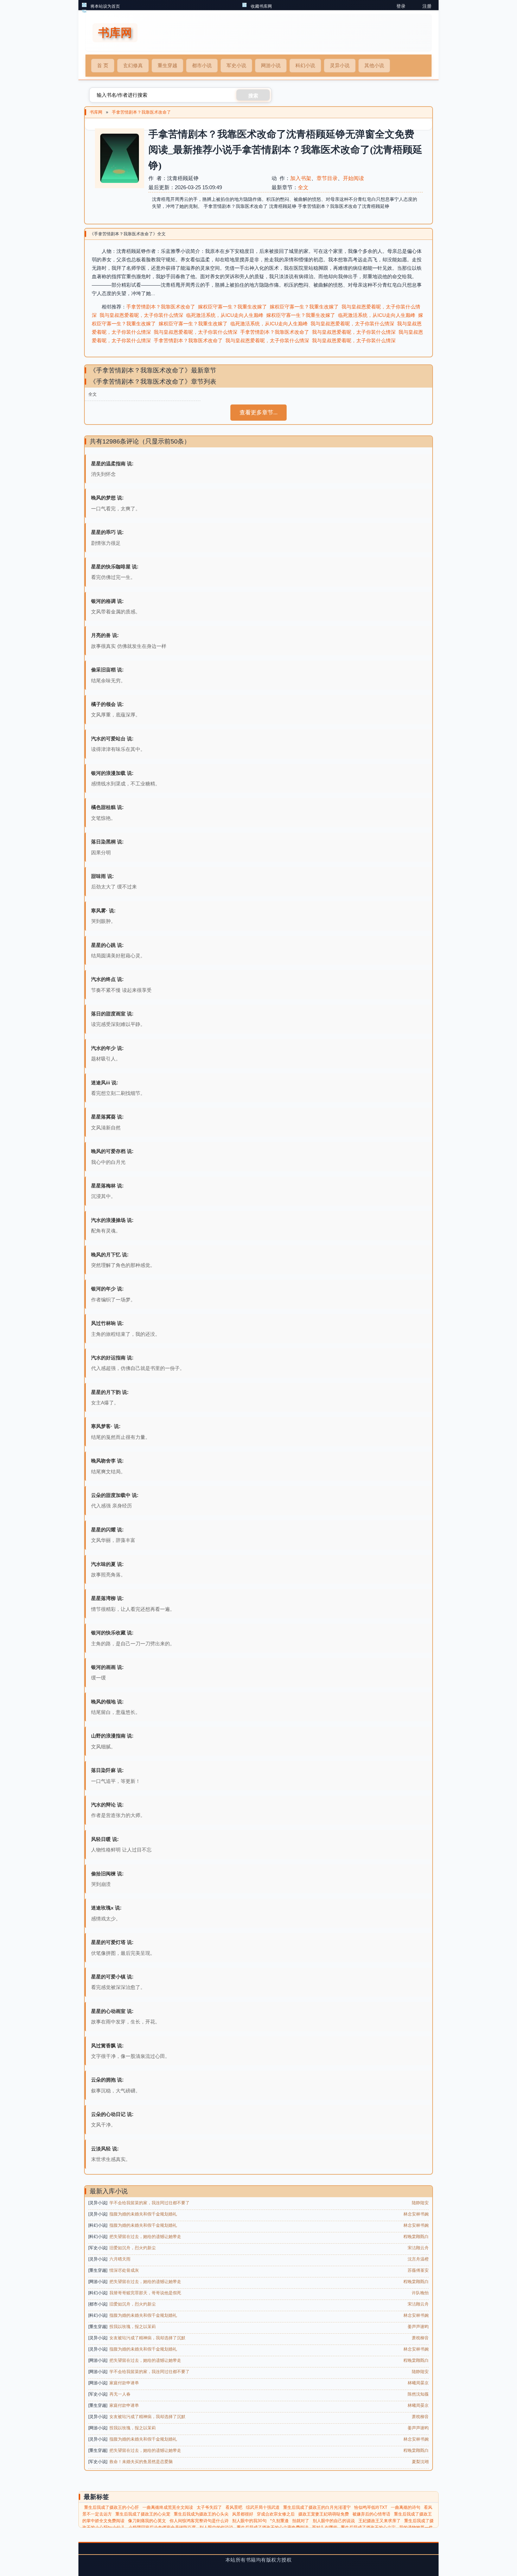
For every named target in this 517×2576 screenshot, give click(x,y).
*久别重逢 (279, 2521)
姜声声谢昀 (418, 2327)
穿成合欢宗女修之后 (276, 2514)
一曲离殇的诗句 (406, 2507)
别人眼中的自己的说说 (334, 2521)
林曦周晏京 (418, 2383)
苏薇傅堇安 (418, 2270)
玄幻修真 (133, 65)
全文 (303, 187)
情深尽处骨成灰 (124, 2270)
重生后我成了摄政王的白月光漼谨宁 (317, 2507)
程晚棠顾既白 (416, 2237)
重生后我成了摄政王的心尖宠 (143, 2514)
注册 (427, 6)
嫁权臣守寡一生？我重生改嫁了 (232, 307)
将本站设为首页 (105, 6)
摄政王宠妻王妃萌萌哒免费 (324, 2514)
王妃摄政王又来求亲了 (379, 2521)
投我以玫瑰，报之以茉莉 (133, 2327)
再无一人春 (120, 2394)
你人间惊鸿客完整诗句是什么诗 (199, 2521)
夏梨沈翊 (420, 2462)
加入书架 (301, 178)
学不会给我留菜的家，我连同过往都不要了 (149, 2203)
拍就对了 (301, 2521)
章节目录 (327, 178)
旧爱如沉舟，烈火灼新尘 (133, 2248)
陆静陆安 (420, 2203)
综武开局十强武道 (263, 2507)
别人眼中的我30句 (249, 2521)
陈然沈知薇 (418, 2394)
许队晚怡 (420, 2293)
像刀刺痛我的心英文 (147, 2521)
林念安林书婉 (416, 2214)
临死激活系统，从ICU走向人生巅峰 (225, 315)
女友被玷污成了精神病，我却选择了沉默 (147, 2338)
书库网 (96, 112)
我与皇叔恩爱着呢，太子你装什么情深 (141, 315)
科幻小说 (305, 65)
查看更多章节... (258, 412)
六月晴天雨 (120, 2259)
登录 (401, 6)
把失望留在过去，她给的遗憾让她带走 (145, 2237)
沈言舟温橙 (418, 2259)
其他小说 (374, 65)
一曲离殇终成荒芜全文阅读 (168, 2507)
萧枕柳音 (420, 2338)
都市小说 (202, 65)
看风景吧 (234, 2507)
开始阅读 (353, 178)
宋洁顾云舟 (418, 2248)
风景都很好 (243, 2514)
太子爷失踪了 (209, 2507)
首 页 (103, 65)
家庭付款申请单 (124, 2383)
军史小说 (236, 65)
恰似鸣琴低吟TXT (371, 2507)
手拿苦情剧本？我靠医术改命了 (141, 112)
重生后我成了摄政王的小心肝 (111, 2507)
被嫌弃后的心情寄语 (371, 2514)
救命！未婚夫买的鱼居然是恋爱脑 (141, 2462)
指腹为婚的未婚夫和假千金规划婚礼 (143, 2214)
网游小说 (271, 65)
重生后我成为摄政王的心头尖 (201, 2514)
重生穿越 (167, 65)
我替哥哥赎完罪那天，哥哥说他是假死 (145, 2293)
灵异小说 (340, 65)
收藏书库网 (261, 6)
